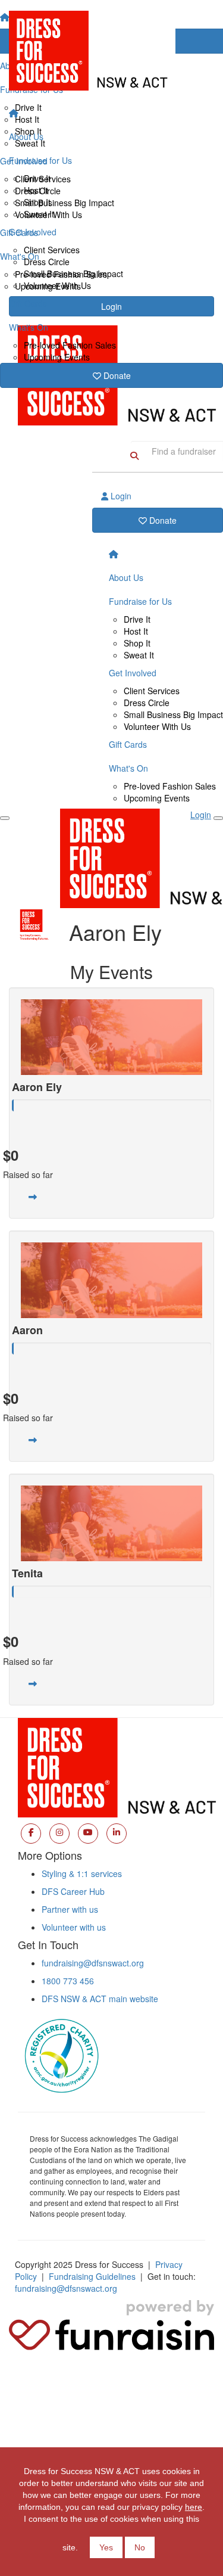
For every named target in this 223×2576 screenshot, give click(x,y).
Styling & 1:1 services (82, 1873)
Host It (36, 190)
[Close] (218, 818)
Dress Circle (47, 262)
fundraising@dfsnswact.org (93, 1963)
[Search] (134, 455)
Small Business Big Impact (73, 274)
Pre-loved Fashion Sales (70, 345)
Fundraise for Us (40, 160)
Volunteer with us (74, 1927)
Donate (116, 375)
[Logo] (111, 51)
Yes (106, 2547)
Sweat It (39, 214)
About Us (26, 136)
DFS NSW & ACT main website (100, 1999)
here (194, 2507)
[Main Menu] (5, 818)
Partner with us (70, 1909)
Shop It (37, 202)
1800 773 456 (68, 1981)
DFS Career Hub (73, 1891)
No (140, 2547)
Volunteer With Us (57, 285)
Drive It (37, 178)
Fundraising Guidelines (92, 2276)
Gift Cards (28, 303)
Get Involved (33, 232)
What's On (29, 327)
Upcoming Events (57, 357)
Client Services (52, 250)
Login (120, 496)
